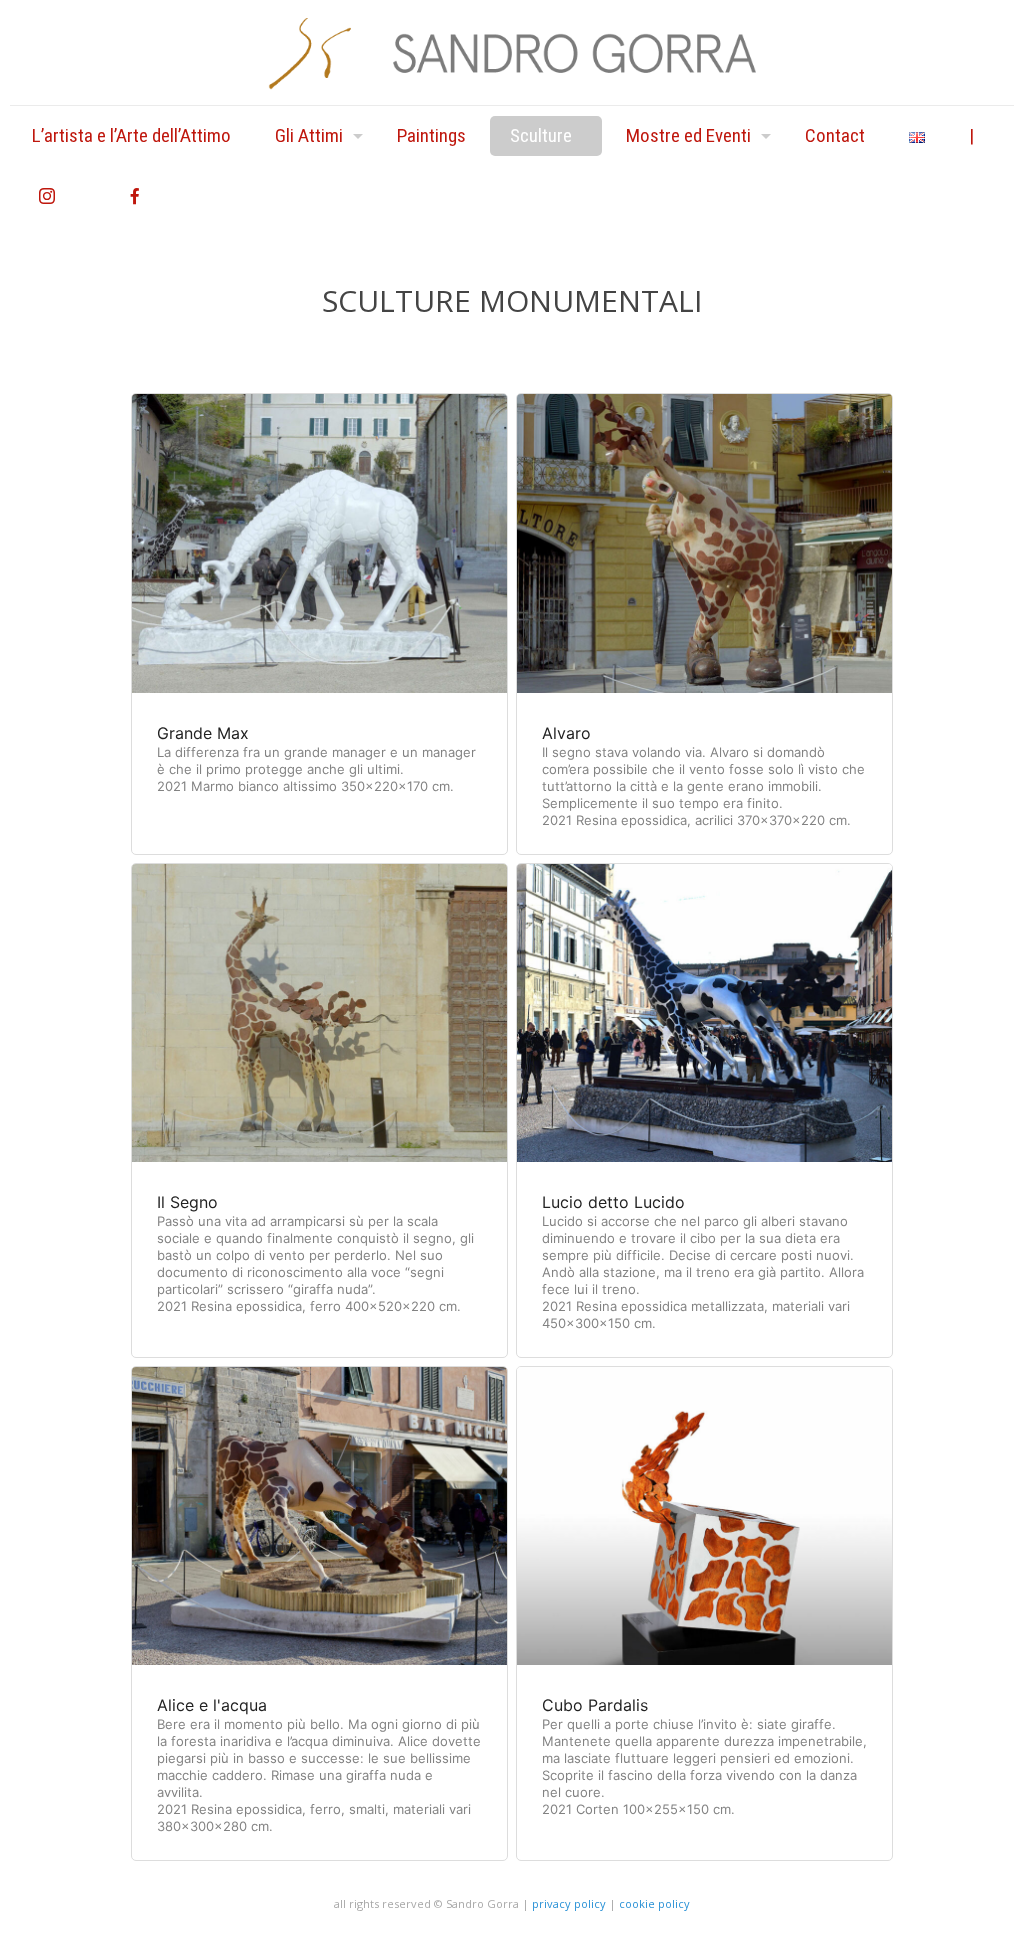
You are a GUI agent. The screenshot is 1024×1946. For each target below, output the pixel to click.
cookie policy (654, 1903)
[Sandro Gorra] (512, 52)
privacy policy (569, 1903)
